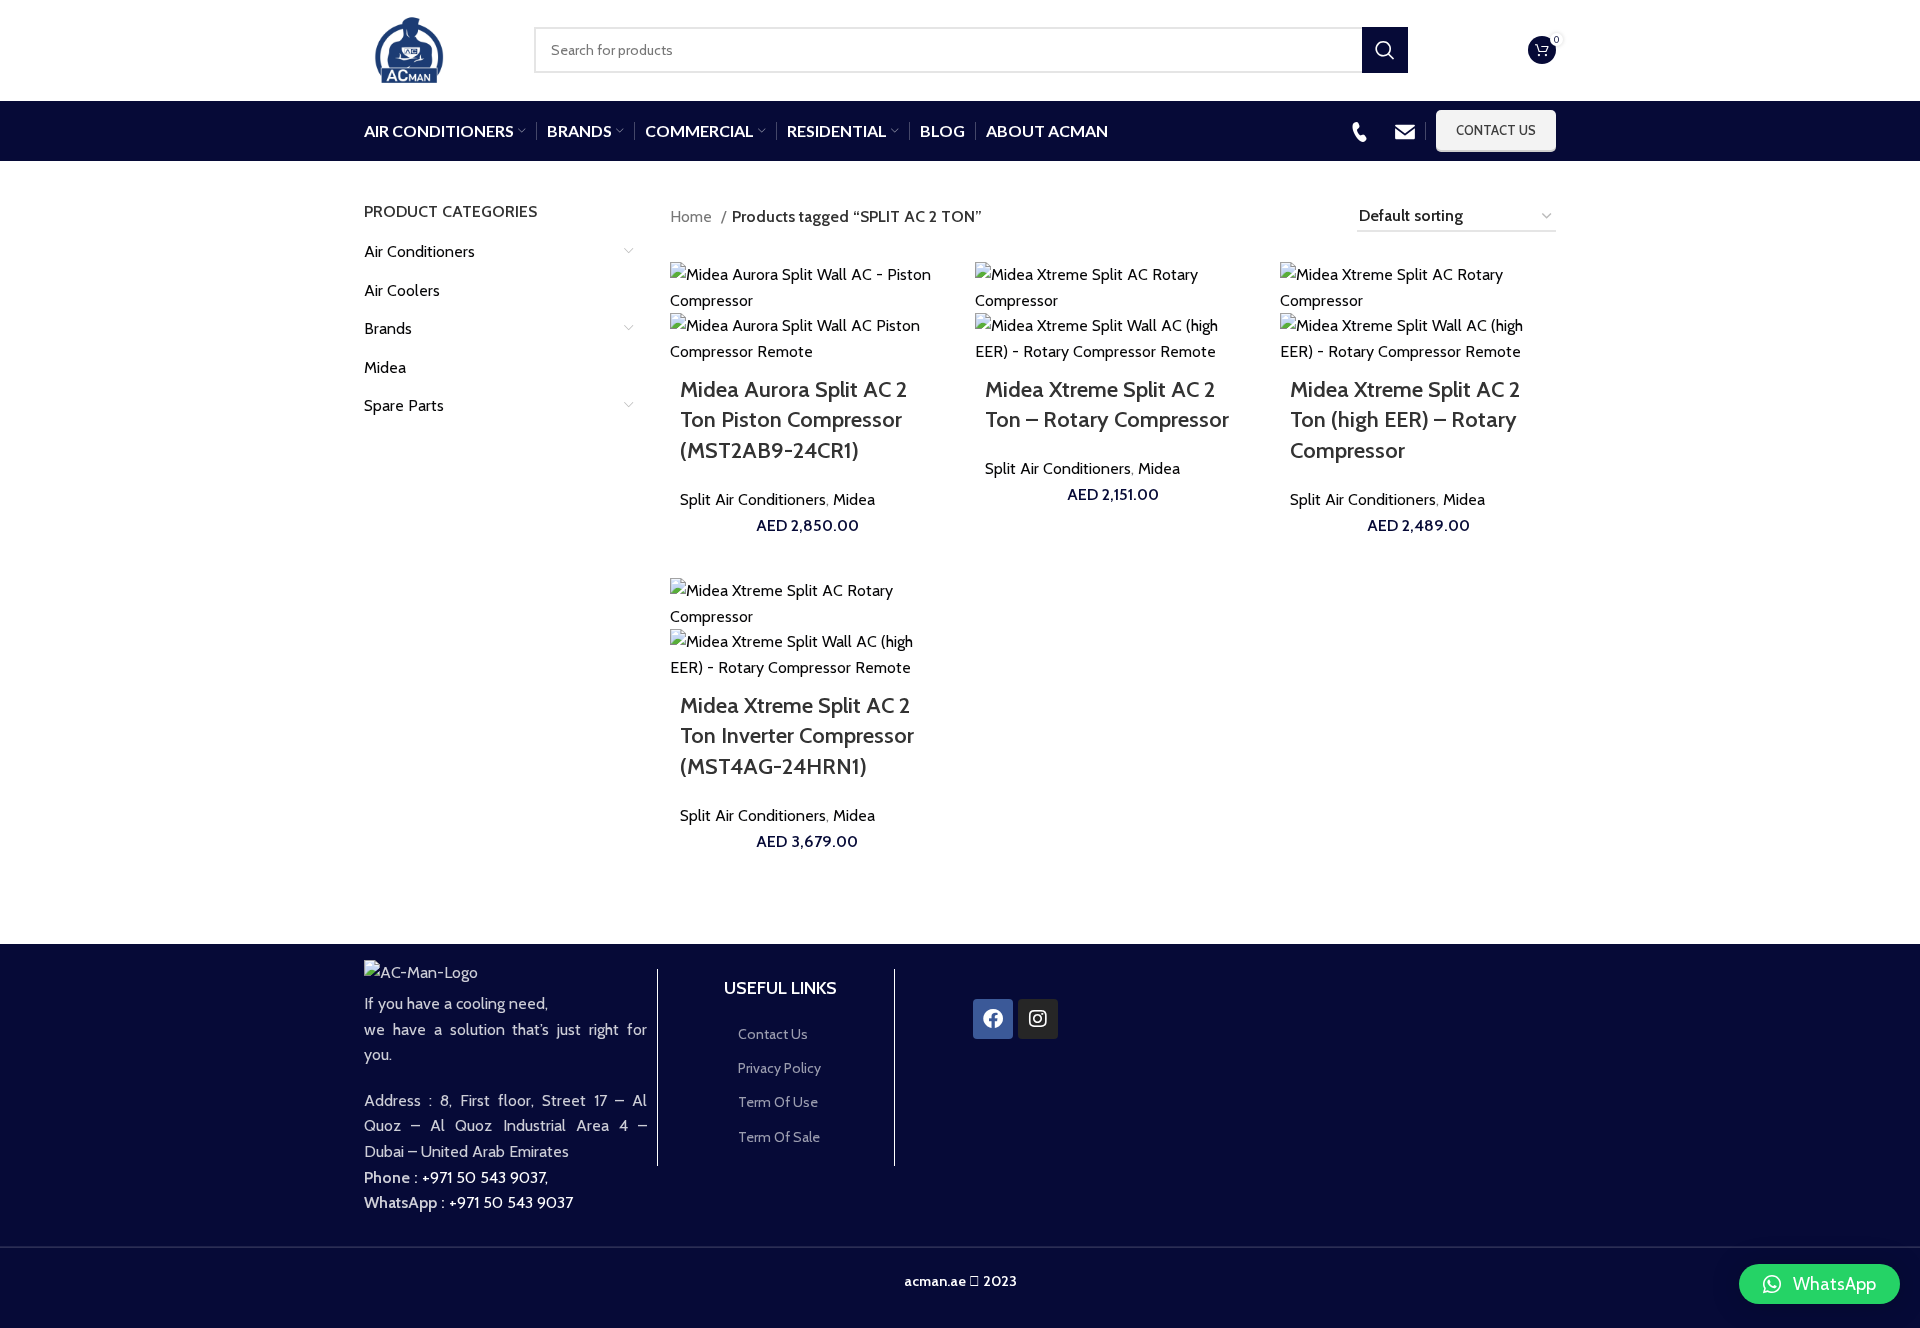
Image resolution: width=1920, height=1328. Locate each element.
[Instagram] (1038, 1019)
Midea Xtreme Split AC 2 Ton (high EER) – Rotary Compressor (1405, 420)
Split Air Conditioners (753, 499)
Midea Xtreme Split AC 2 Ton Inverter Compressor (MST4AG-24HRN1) (797, 736)
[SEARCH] (1385, 50)
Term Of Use (778, 1102)
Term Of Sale (779, 1137)
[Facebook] (993, 1019)
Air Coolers (402, 290)
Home (693, 216)
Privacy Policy (779, 1068)
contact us (1496, 130)
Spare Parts (404, 405)
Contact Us (773, 1034)
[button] (1819, 1284)
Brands (388, 328)
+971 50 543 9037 (483, 1177)
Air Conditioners (419, 251)
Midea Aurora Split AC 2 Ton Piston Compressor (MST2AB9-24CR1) (793, 420)
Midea (385, 367)
